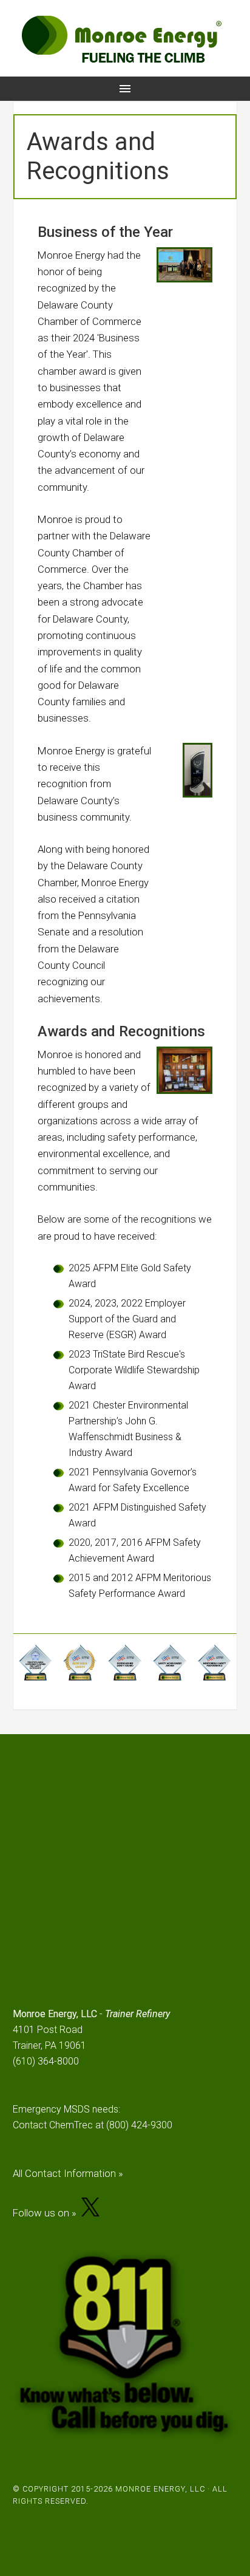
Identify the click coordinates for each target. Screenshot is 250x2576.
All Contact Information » (68, 2173)
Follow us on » (47, 2213)
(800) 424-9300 (139, 2125)
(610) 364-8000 (46, 2061)
